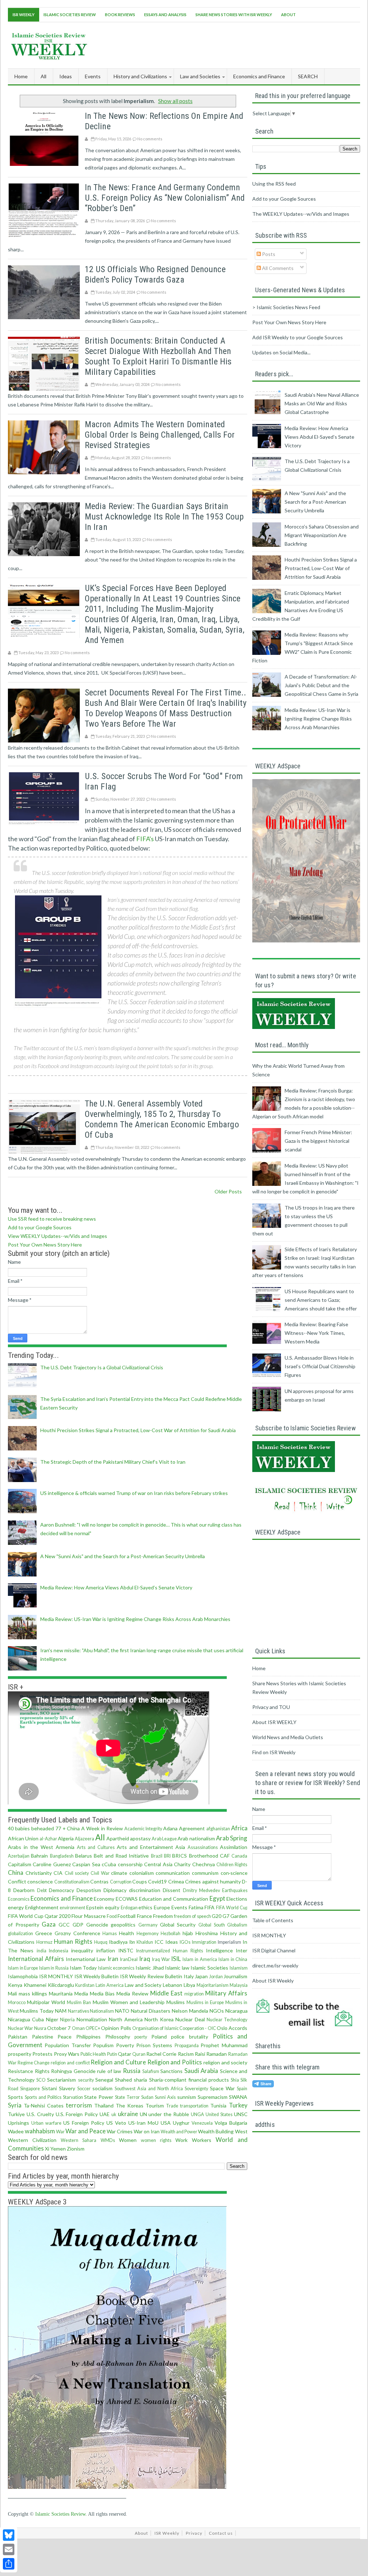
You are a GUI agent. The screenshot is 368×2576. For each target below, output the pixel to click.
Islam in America (200, 1959)
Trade (172, 2106)
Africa (239, 1828)
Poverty (125, 2045)
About (288, 15)
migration (194, 1994)
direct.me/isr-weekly (275, 1965)
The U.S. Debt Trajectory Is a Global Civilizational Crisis (102, 1367)
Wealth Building (216, 2131)
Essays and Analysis (165, 15)
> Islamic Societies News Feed (286, 307)
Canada (239, 1856)
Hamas (110, 1934)
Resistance (20, 2071)
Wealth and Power (179, 2132)
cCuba (109, 1864)
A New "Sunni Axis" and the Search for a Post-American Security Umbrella (123, 1556)
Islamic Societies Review (70, 15)
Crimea (176, 1881)
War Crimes (120, 2131)
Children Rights (232, 1865)
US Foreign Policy (84, 2123)
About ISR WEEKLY (274, 1722)
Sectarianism (61, 2080)
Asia (180, 1847)
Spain (242, 2089)
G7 (226, 1916)
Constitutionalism (72, 1882)
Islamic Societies (209, 1968)
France (144, 1916)
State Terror (127, 2097)
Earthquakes (235, 1890)
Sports (15, 2097)
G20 (217, 1916)
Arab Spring (232, 1838)
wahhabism (40, 2131)
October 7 (59, 2028)
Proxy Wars (67, 2054)
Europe (162, 1907)
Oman (78, 2028)
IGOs (185, 1942)
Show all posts (175, 101)
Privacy (194, 2533)
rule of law (109, 2071)
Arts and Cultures (96, 1847)
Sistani (49, 2088)
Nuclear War (20, 2028)
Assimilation (234, 1847)
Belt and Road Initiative (121, 1856)
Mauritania (61, 1993)
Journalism (235, 1976)
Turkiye (16, 2114)
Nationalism (102, 2011)
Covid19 (157, 1881)
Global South (212, 1925)
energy (16, 1907)
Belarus (84, 1856)
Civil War (100, 1873)
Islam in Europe (23, 1968)
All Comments (277, 268)
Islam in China (233, 1959)
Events (179, 1907)
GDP (78, 1925)
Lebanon (172, 1985)
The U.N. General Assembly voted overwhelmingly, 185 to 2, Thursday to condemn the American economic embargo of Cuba (162, 1119)
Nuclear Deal (190, 2019)
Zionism (76, 2149)
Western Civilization (32, 2140)
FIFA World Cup (232, 1908)
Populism (103, 2045)
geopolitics (123, 1925)
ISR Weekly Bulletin (97, 1976)
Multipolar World (46, 2002)
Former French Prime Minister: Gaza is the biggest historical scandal (318, 1141)
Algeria (66, 1838)
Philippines (88, 2037)
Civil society (77, 1873)
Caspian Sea (86, 1864)
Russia (132, 2071)
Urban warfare (46, 2123)
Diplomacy (115, 1890)
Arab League (164, 1839)
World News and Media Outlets (288, 1737)
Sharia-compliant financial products (189, 2080)
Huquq (101, 1942)
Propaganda (187, 2046)
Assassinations (203, 1847)
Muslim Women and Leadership (129, 2002)
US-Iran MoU (143, 2123)
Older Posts (228, 1191)
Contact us (221, 2533)
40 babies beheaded (31, 1828)
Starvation (73, 2097)
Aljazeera (84, 1839)
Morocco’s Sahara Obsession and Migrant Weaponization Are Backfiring (322, 535)
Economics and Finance (62, 1898)
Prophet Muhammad (224, 2045)
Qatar (125, 2054)
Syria (15, 2105)
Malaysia (239, 1985)
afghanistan (218, 1829)
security (86, 2080)
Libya (189, 1985)
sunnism (187, 2097)
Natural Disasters (151, 2011)
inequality (82, 1950)
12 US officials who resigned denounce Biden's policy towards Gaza (155, 274)
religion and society (225, 2062)
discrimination (145, 1890)
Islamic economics (116, 1968)
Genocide (97, 1925)
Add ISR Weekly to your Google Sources (298, 337)
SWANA (238, 2097)
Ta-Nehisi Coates (44, 2105)
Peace (65, 2037)
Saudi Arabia (201, 2071)
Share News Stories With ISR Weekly (234, 15)
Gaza (49, 1924)
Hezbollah (171, 1934)
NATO (122, 2011)
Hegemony (148, 1934)
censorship (130, 1864)
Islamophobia (23, 1976)
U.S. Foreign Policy (77, 2114)
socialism (102, 2088)
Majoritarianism (213, 1985)
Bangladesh (62, 1856)
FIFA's (145, 839)
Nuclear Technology (227, 2020)
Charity (182, 1864)
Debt (42, 1890)
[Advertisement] (229, 44)
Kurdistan (85, 1985)
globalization (20, 1934)
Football (126, 1916)
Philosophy (118, 2037)
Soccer (84, 2089)
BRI (167, 1856)
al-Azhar (48, 1839)
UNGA (197, 2114)
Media (81, 1993)
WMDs (108, 2140)
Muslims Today (37, 2011)
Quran (139, 2054)
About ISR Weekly (273, 1981)
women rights (156, 2140)
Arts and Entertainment (145, 1847)
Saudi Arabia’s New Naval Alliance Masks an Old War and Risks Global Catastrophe (322, 403)
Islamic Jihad (150, 1968)
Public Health (93, 2054)
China (16, 1872)
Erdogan (129, 1908)
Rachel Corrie (161, 2054)
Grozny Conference (77, 1933)
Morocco (17, 2002)
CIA (58, 1873)
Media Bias (102, 1993)
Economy (104, 1899)
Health (126, 1933)
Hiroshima (207, 1933)
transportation (194, 2106)
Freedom (163, 1916)
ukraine (128, 2114)
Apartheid (118, 1838)
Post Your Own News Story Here (45, 1245)
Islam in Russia (54, 1968)
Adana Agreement (184, 1828)
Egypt (217, 1898)
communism (205, 1873)
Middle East (166, 1993)
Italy (189, 1976)
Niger (52, 2019)
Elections (237, 1899)
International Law (86, 1959)
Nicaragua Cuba (26, 2019)
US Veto (116, 2123)
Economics (19, 1899)
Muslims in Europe (205, 2002)
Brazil (157, 1856)
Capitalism (20, 1864)
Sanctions (171, 2071)
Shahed (123, 2080)
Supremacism (213, 2097)
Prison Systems (154, 2045)
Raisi (200, 2054)
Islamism (239, 1968)
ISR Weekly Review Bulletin (151, 1976)
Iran (113, 1959)
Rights (42, 2071)
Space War (222, 2088)
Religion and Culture (118, 2062)
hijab (188, 1933)
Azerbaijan (19, 1856)
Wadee (16, 2131)
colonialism (142, 1873)
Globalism (237, 1925)
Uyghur (181, 2123)
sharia (140, 2080)
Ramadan (217, 2054)
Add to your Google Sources (40, 1227)
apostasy (140, 1838)
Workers (202, 2140)
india (42, 1951)
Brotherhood (204, 1856)
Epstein (95, 1907)
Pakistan (18, 2037)
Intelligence (219, 1950)
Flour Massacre (88, 1916)
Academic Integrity (143, 1829)
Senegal (104, 2080)
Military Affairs (226, 1993)
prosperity (20, 2054)
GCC (64, 1925)
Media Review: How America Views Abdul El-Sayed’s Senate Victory (116, 1587)
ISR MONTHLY (56, 1976)
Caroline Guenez (52, 1864)
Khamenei (35, 1985)
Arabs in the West (31, 1847)
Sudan (147, 2097)
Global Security (178, 1925)
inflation (106, 1950)
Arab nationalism (196, 1838)
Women (128, 2140)
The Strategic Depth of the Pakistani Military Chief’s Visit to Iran (113, 1462)
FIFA (210, 1907)
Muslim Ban (79, 2002)
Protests (42, 2054)
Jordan (216, 1977)
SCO (41, 2080)
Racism (186, 2054)
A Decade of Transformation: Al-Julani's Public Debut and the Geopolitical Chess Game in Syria (321, 685)
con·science (234, 1873)
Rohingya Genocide (73, 2071)
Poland (159, 2037)
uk (114, 2114)
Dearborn (24, 1890)
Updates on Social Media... (281, 352)
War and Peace (86, 2131)
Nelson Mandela (190, 2011)
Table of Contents (273, 1920)
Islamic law (177, 1968)
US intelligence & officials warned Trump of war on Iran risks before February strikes (134, 1493)
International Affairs (36, 1959)
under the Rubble (169, 2114)
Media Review (132, 1993)
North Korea (159, 2019)
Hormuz (44, 1942)
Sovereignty (196, 2089)
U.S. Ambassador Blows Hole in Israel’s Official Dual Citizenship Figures (320, 1366)
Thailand (104, 2105)
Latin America (110, 1985)
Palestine (43, 2037)
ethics (145, 1907)
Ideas (172, 1942)
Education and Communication (174, 1899)
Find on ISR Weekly (274, 1752)
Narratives (79, 2011)
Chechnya (204, 1864)
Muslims (176, 2002)
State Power (99, 2097)
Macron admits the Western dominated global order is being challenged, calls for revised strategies (160, 435)
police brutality (190, 2037)
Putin (112, 2054)
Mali (12, 1993)
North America (126, 2019)
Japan (201, 1976)
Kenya (15, 1985)
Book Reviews (120, 15)
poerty (141, 2037)
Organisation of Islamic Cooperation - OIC (174, 2028)
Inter (241, 1950)
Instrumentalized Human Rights (170, 1951)
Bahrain (39, 1856)
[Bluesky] (9, 2535)
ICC (159, 1942)
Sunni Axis (165, 2097)
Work (181, 2140)
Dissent (172, 1890)
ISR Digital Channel (274, 1950)
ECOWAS (127, 1899)
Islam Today (83, 1968)
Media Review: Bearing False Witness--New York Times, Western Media (316, 1333)
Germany (148, 1925)
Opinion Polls (116, 2028)
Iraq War (161, 1959)
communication (173, 1873)
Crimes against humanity (213, 1881)
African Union (23, 1838)
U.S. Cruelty (40, 2114)
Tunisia (218, 2105)
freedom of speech (192, 1916)
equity (112, 1907)
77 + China (68, 1828)
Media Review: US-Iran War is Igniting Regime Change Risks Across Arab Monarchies (135, 1619)
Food (112, 1916)
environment (72, 1908)
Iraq (145, 1959)
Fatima (196, 1907)
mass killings (33, 1993)
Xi (47, 2149)
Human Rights (73, 1941)
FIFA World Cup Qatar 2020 (39, 1916)
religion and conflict (70, 2063)
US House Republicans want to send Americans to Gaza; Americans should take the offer (321, 1300)
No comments (150, 139)
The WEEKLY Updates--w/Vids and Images (301, 214)
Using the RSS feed (274, 184)
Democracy (61, 1890)
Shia (235, 2080)
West (241, 2131)
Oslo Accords (232, 2028)
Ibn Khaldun (141, 1942)
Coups (140, 1881)
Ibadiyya (118, 1942)
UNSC (241, 2114)
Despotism (89, 1890)
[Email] (9, 2549)
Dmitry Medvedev (201, 1890)
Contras (99, 1881)
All (43, 76)
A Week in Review (102, 1828)
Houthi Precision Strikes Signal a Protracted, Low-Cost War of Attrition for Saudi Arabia (138, 1430)
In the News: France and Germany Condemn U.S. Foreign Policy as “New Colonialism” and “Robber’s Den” (165, 198)
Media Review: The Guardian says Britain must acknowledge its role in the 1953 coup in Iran (164, 517)
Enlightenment (42, 1907)
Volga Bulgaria (231, 2123)
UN (143, 2114)
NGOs (217, 2011)
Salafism (151, 2071)
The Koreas (130, 2105)
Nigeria (67, 2020)
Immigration (204, 1942)
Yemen (58, 2149)
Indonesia (59, 1951)
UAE (105, 2114)
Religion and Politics (175, 2062)
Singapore (30, 2089)
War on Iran (147, 2131)
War (60, 2132)
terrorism (79, 2105)
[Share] (9, 2564)
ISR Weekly (24, 15)
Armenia (65, 1847)
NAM (61, 2011)
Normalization (92, 2019)
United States (219, 2114)
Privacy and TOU (271, 1707)
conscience (40, 1881)
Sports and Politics (43, 2097)
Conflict (17, 1881)
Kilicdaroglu (61, 1985)
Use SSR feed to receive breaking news (52, 1219)
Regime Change (34, 2063)
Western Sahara (79, 2140)
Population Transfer (68, 2045)
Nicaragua (236, 2011)
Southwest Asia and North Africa (149, 2089)
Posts (268, 254)
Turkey (238, 2105)
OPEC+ (93, 2028)
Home (21, 76)
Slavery (67, 2088)
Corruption (121, 1882)
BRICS (180, 1856)
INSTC (126, 1950)
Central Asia (158, 1864)
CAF (225, 1856)
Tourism (155, 2105)
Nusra (40, 2028)
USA (166, 2123)
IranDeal (129, 1959)
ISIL (176, 1959)
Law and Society (143, 1985)
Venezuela (202, 2123)
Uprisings (19, 2123)
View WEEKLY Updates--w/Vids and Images (57, 1236)
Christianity (39, 1873)
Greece (44, 1933)
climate (119, 1873)
